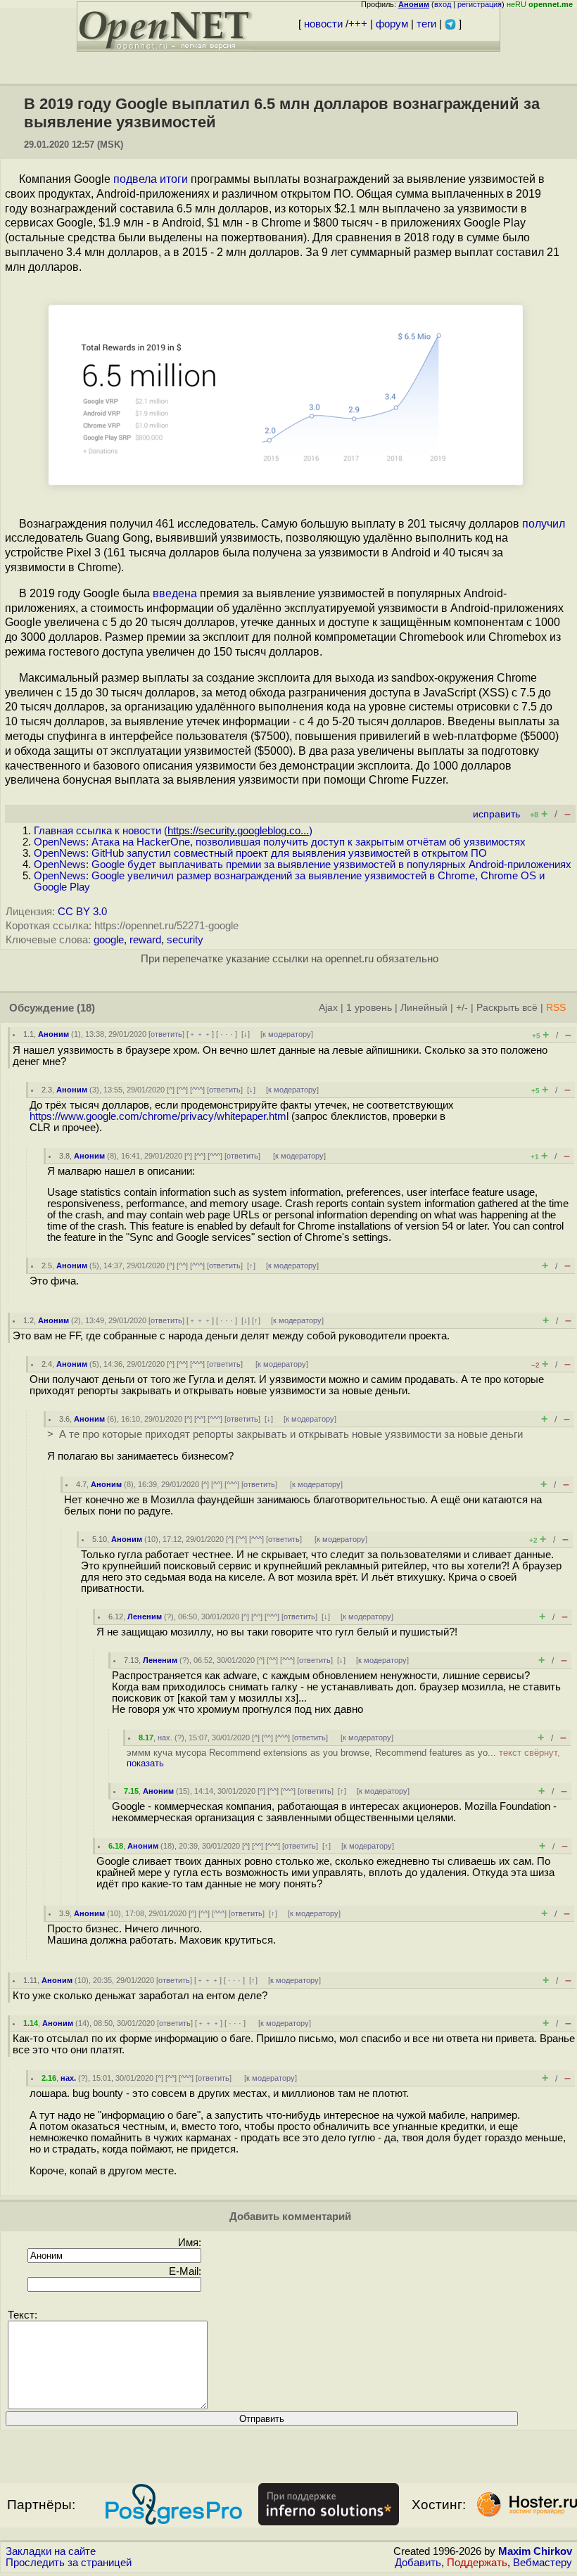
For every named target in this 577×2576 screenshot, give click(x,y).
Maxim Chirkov (535, 2551)
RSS (556, 1008)
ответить (166, 1034)
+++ (358, 24)
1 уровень (369, 1008)
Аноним (53, 1034)
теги (426, 24)
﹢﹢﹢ (200, 1034)
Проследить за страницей (69, 2563)
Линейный (424, 1008)
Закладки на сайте (51, 2551)
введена (175, 593)
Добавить (418, 2563)
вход (443, 4)
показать (145, 1763)
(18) (86, 1008)
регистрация (480, 4)
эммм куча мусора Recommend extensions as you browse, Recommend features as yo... (343, 1758)
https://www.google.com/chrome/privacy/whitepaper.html (159, 1116)
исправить (496, 814)
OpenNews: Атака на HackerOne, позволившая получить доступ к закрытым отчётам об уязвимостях (280, 842)
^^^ (197, 1090)
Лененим (145, 1617)
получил (544, 524)
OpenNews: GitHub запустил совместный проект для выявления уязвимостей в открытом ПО (260, 853)
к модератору (287, 1034)
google (109, 940)
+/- (462, 1008)
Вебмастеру (543, 2563)
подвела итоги (151, 179)
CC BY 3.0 (82, 912)
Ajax (328, 1008)
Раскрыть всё (507, 1008)
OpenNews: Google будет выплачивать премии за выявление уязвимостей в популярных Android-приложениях (303, 865)
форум (392, 24)
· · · (227, 1034)
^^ (182, 1090)
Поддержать (477, 2563)
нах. (165, 1737)
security (185, 940)
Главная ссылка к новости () (173, 831)
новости (323, 24)
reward (145, 940)
